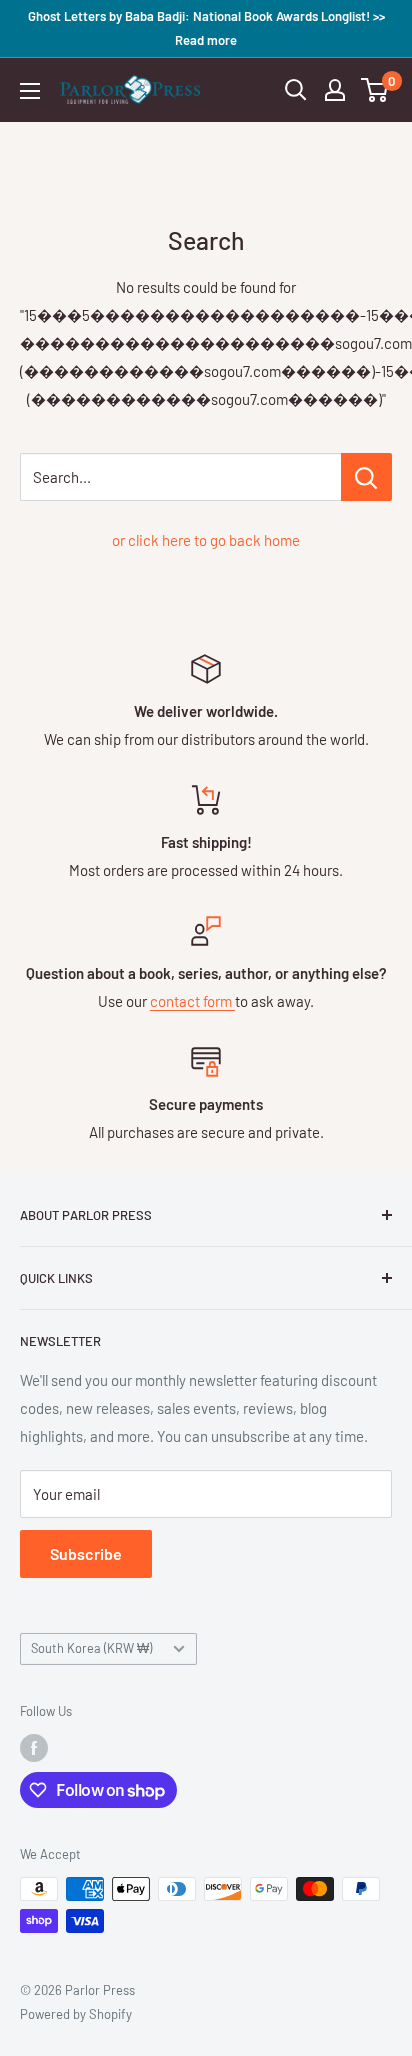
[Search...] (366, 477)
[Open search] (296, 90)
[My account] (335, 90)
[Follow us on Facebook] (34, 1748)
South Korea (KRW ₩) (91, 1648)
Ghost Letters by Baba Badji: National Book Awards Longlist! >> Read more (206, 28)
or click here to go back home (206, 540)
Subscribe (86, 1553)
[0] (375, 90)
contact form (192, 1001)
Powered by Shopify (76, 2014)
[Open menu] (30, 91)
